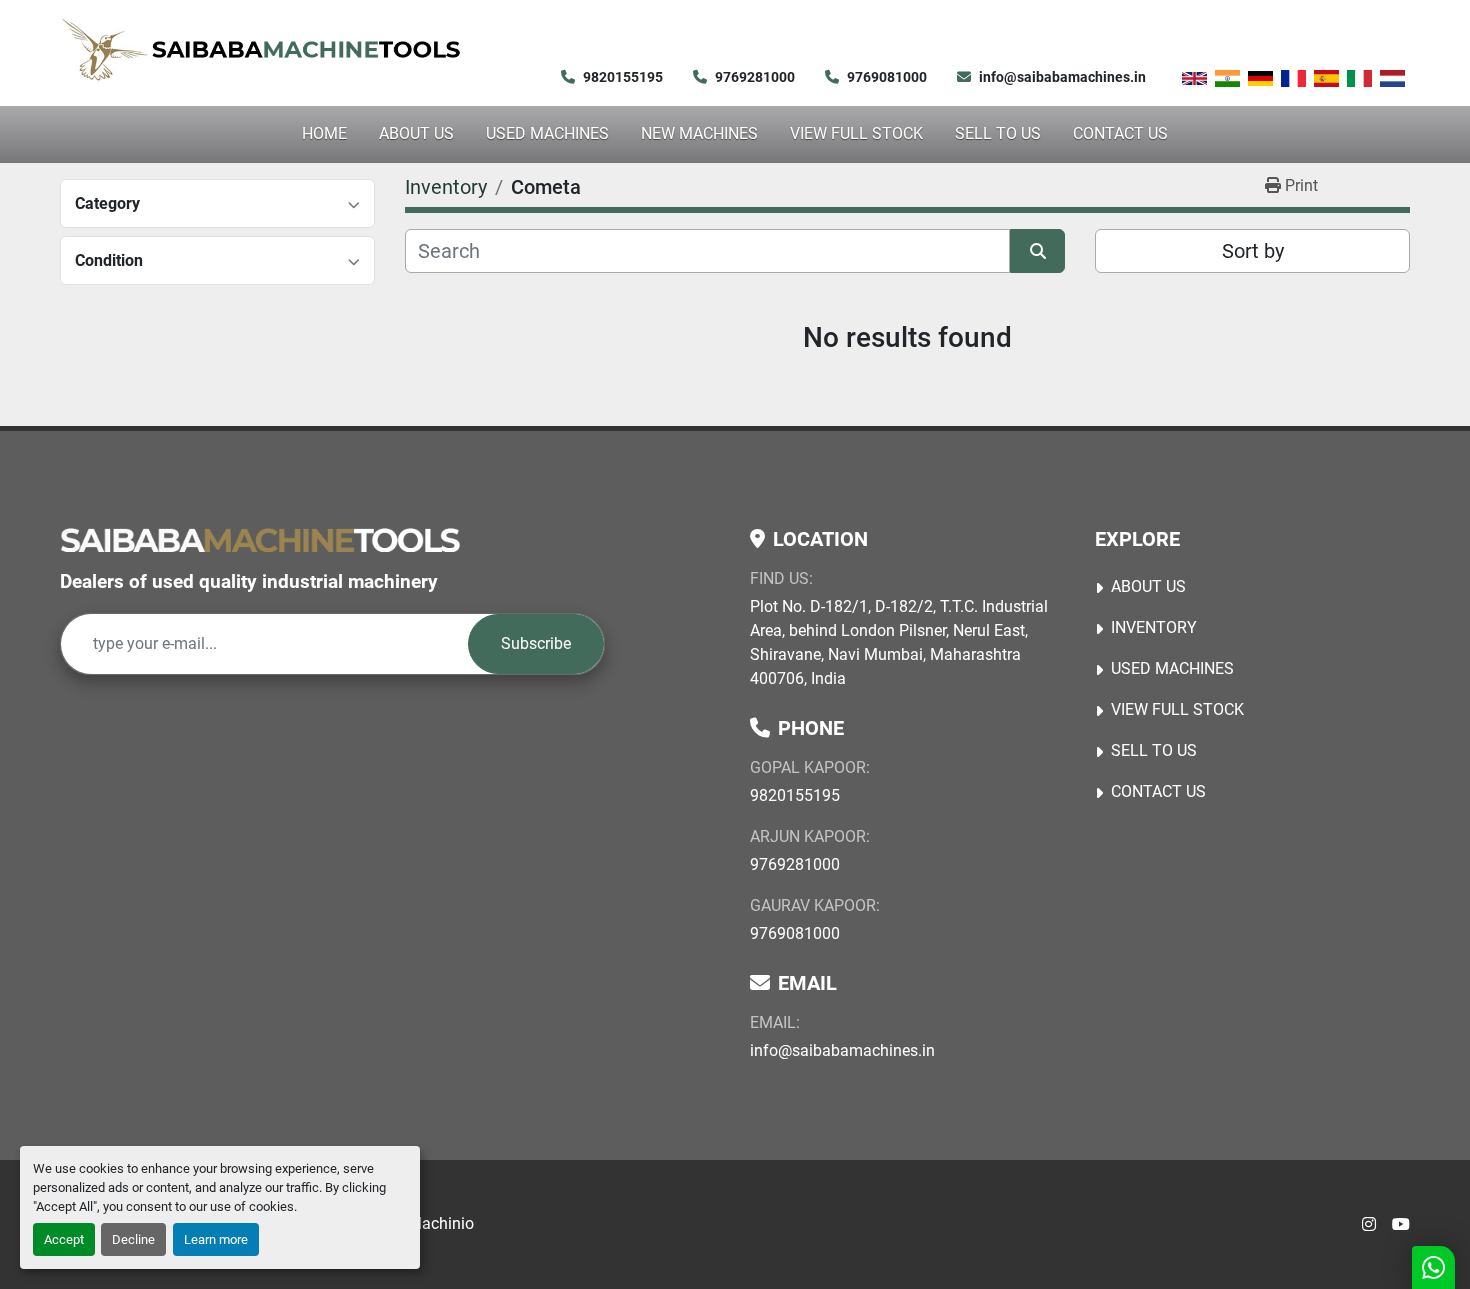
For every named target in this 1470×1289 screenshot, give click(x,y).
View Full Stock (856, 133)
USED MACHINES (547, 133)
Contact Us (1120, 133)
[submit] (1037, 251)
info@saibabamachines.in (1062, 77)
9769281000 (755, 77)
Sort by (1253, 251)
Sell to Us (998, 133)
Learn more (216, 1239)
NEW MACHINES (699, 133)
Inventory (1154, 627)
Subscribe (536, 643)
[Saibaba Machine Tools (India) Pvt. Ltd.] (260, 539)
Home (324, 133)
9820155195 (623, 77)
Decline (133, 1239)
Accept (64, 1239)
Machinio (441, 1223)
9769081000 (887, 77)
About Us (416, 133)
